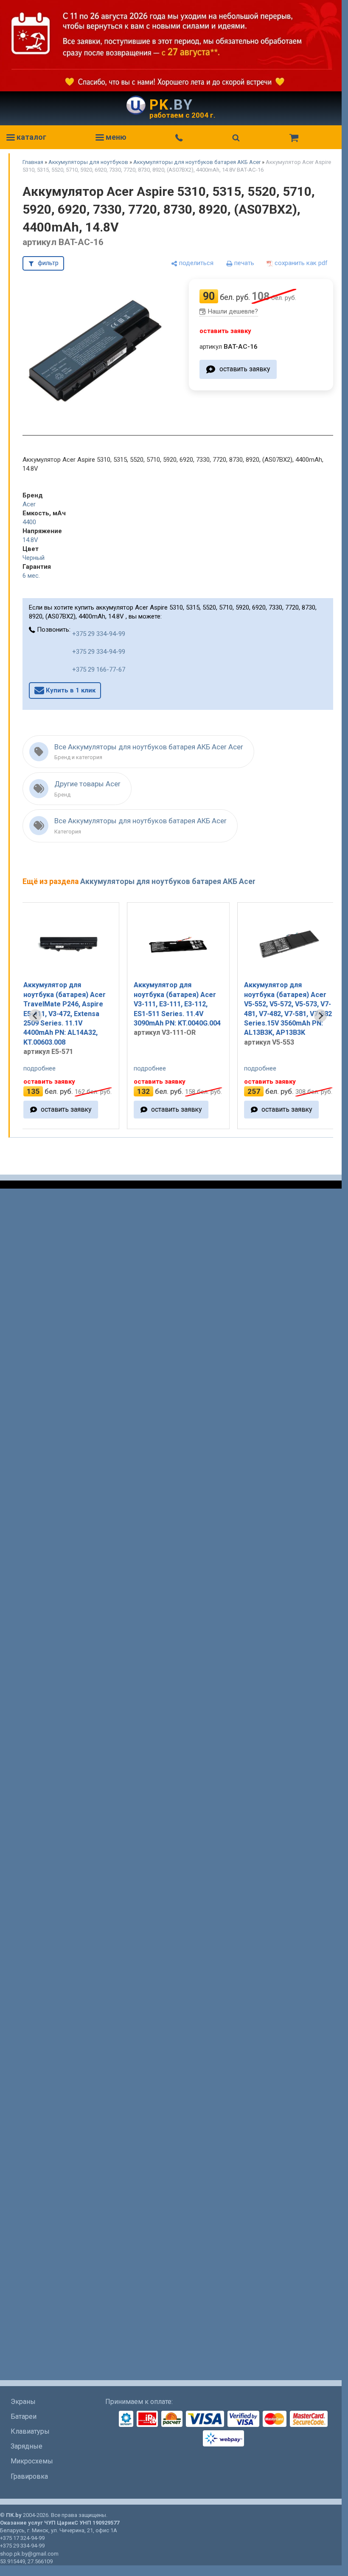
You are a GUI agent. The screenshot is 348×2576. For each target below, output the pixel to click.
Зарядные (27, 2446)
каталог (31, 137)
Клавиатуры (30, 2431)
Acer (29, 504)
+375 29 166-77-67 (99, 669)
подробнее (57, 1068)
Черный (34, 558)
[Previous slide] (35, 1016)
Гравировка (29, 2476)
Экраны (23, 2402)
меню (115, 137)
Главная (33, 162)
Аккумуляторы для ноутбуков (88, 162)
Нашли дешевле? (233, 311)
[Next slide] (320, 1016)
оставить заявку (245, 369)
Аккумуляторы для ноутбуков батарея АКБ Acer (197, 162)
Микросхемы (32, 2461)
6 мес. (31, 576)
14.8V (30, 540)
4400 (29, 522)
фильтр (48, 263)
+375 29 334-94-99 (99, 634)
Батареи (24, 2416)
